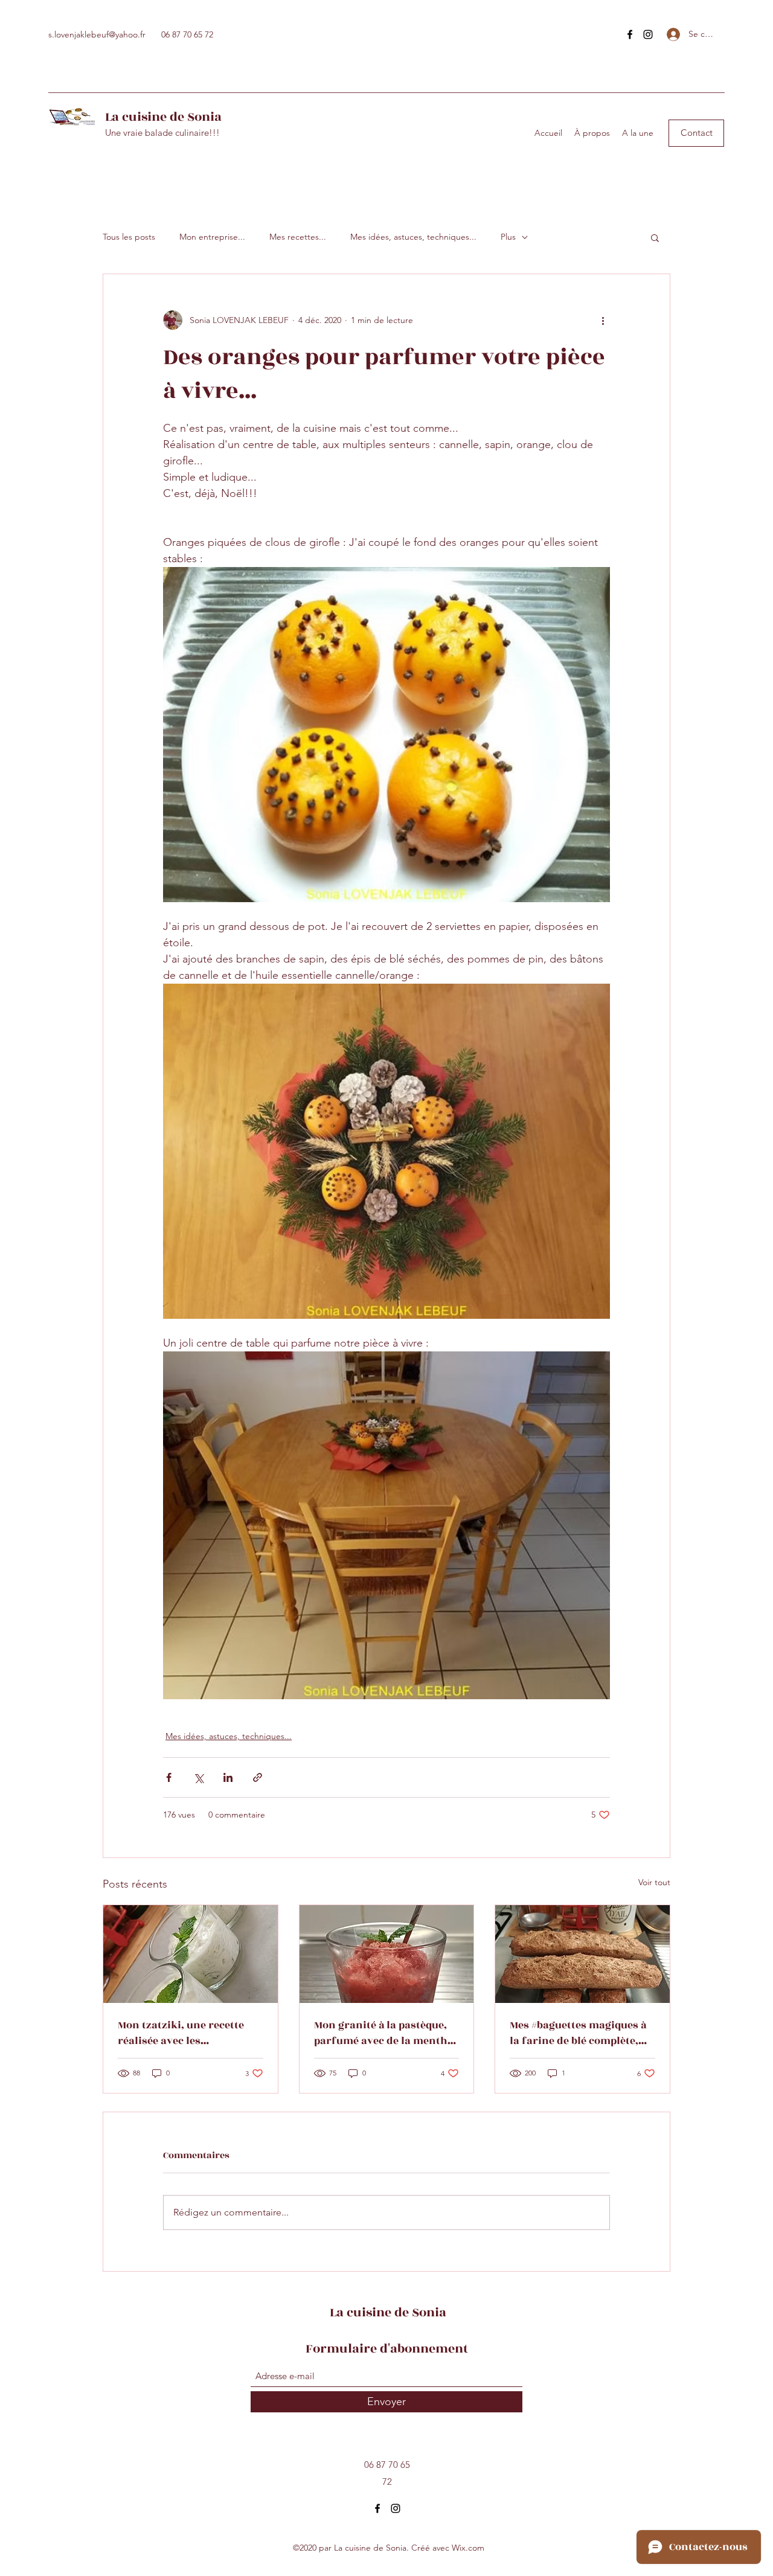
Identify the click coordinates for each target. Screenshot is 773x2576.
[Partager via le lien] (258, 1777)
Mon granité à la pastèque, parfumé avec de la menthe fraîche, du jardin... (383, 2033)
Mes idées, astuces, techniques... (413, 237)
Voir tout (654, 1882)
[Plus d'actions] (603, 320)
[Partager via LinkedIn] (228, 1777)
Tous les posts (129, 237)
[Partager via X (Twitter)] (198, 1777)
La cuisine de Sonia (163, 117)
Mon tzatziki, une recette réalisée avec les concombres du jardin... (181, 2033)
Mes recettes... (298, 237)
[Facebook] (630, 34)
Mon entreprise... (212, 237)
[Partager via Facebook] (169, 1777)
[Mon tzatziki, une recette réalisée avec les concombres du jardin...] (191, 1954)
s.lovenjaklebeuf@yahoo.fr (97, 34)
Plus (508, 237)
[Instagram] (648, 34)
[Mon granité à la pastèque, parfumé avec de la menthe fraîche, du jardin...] (387, 1954)
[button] (696, 133)
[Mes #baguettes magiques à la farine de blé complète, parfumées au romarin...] (582, 1954)
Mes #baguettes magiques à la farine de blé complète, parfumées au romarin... (578, 2033)
